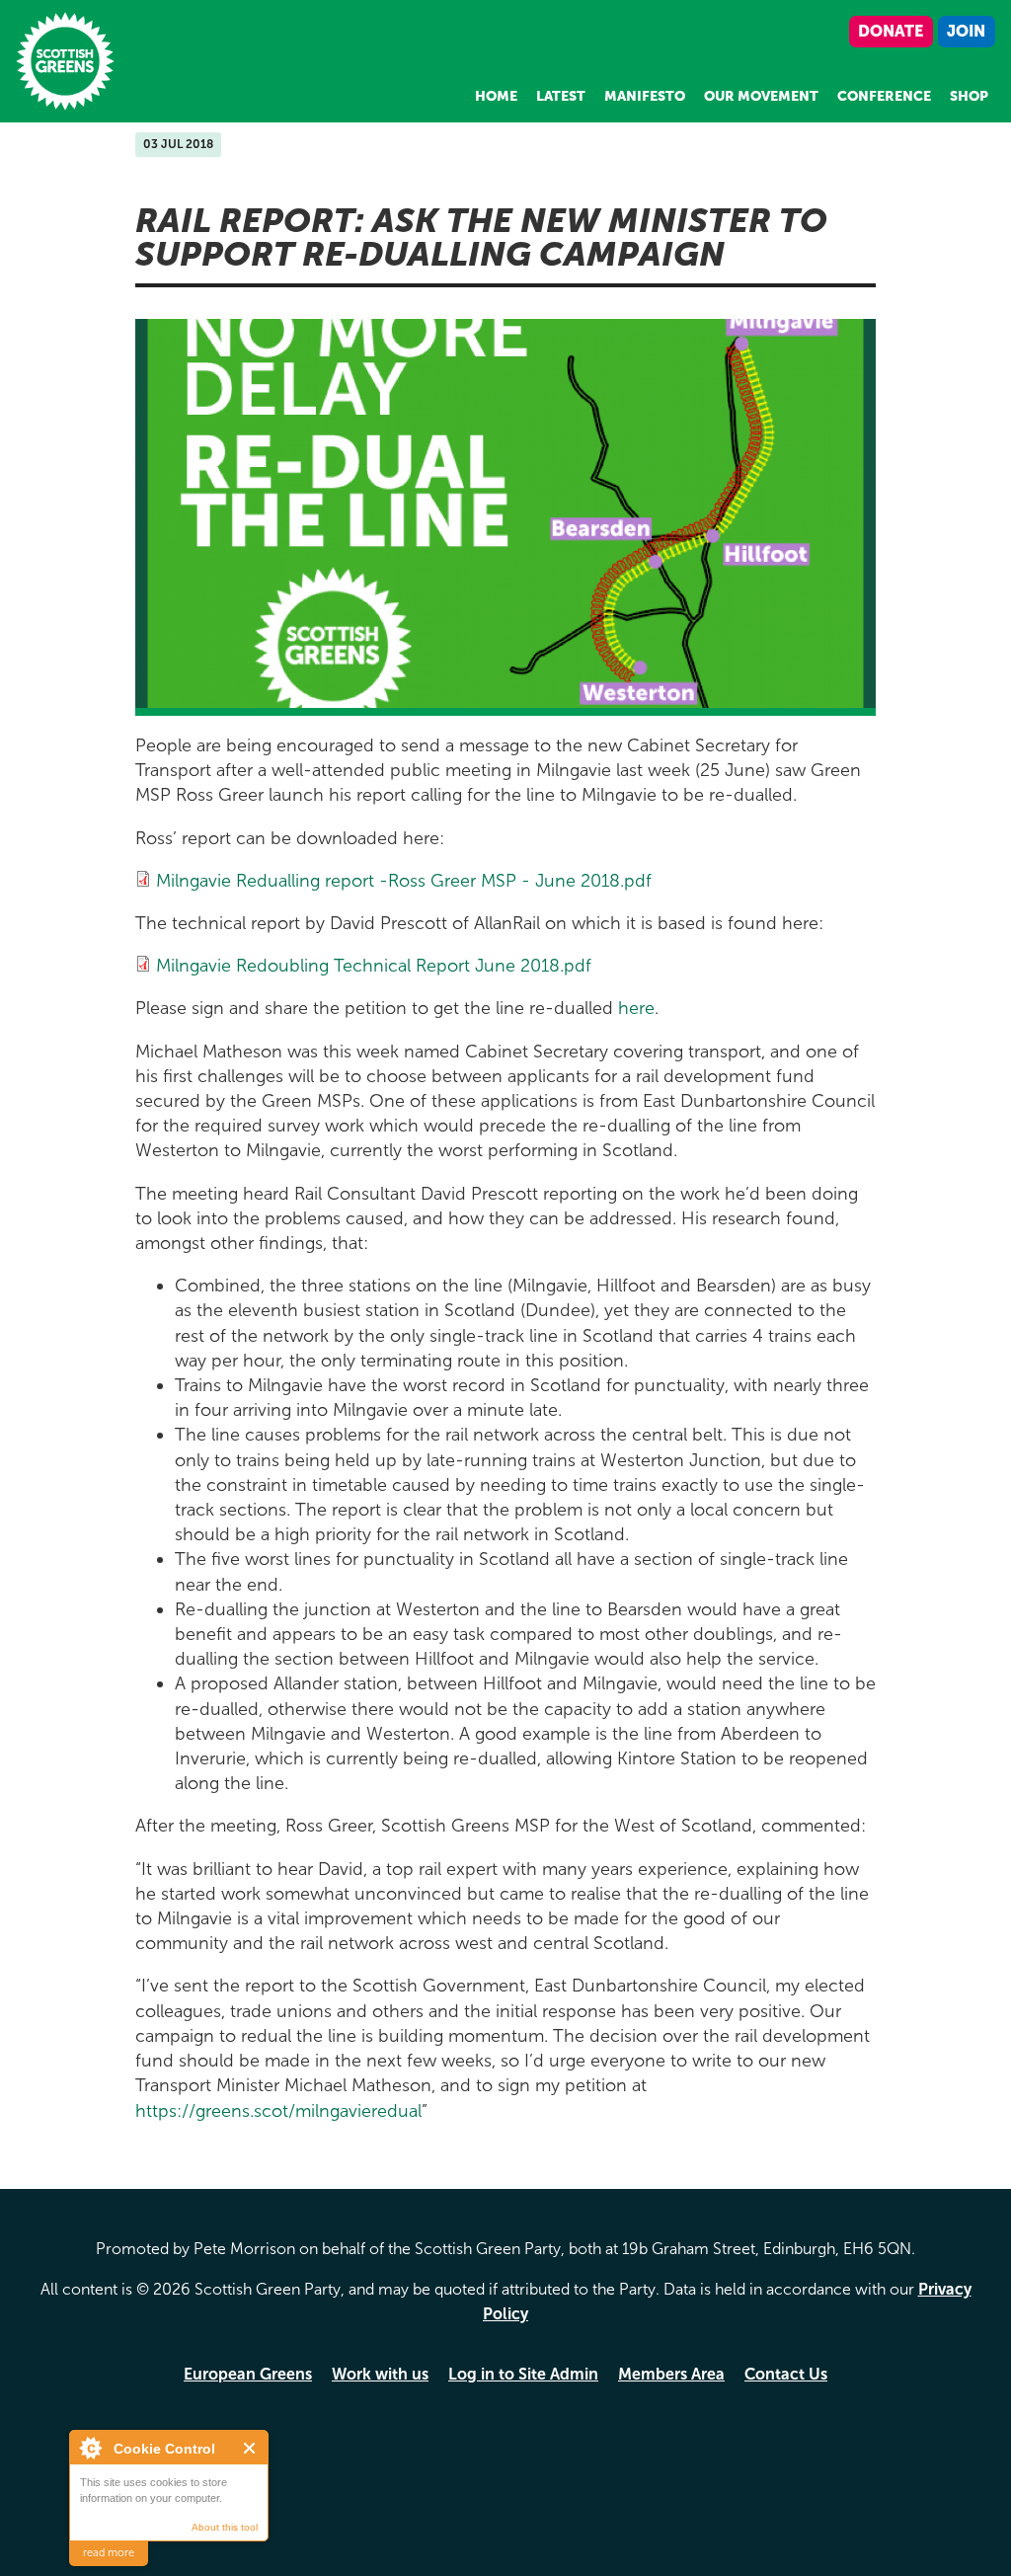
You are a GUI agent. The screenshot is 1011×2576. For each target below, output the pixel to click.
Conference (884, 96)
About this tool (225, 2527)
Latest (561, 96)
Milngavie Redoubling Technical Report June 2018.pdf (374, 966)
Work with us (380, 2374)
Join (966, 31)
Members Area (671, 2374)
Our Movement (761, 96)
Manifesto (645, 96)
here (636, 1008)
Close (250, 2448)
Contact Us (786, 2374)
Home (496, 96)
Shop (969, 96)
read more (109, 2553)
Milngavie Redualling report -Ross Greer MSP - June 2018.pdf (404, 881)
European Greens (248, 2374)
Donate (891, 31)
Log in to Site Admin (523, 2374)
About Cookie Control (90, 2448)
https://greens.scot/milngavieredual (278, 2111)
